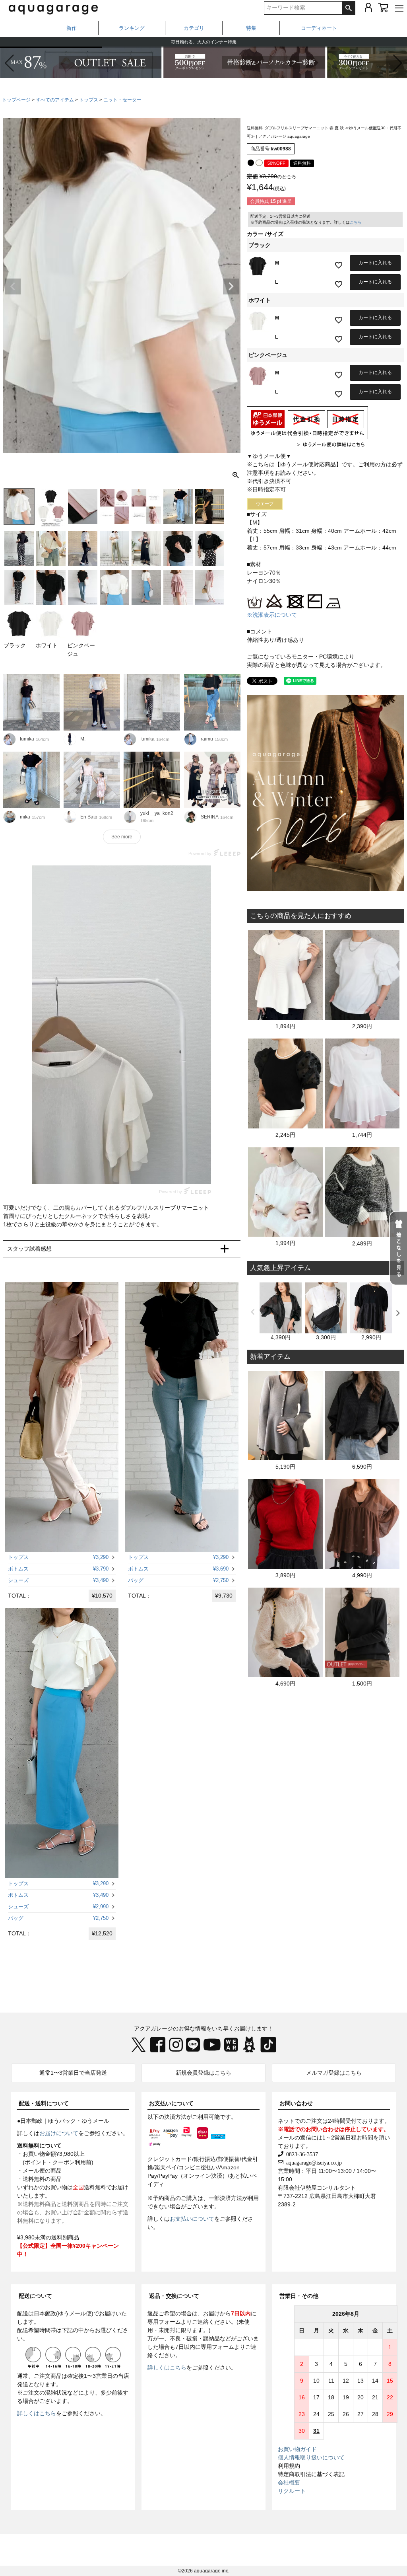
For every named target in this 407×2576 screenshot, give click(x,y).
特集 (251, 28)
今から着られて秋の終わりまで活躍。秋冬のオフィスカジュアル (204, 42)
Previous (13, 286)
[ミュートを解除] (188, 1170)
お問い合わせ (296, 2103)
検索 (349, 8)
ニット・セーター (122, 100)
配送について (35, 2296)
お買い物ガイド (297, 2449)
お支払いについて (171, 2103)
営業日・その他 (299, 2296)
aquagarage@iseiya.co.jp (313, 2162)
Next (231, 286)
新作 (72, 28)
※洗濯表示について (272, 615)
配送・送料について (44, 2103)
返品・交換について (174, 2296)
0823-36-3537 (301, 2154)
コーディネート (319, 28)
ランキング (132, 28)
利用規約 (289, 2466)
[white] (259, 163)
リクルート (292, 2491)
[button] (398, 63)
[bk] (251, 163)
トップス (89, 100)
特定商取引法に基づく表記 (311, 2474)
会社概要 (289, 2482)
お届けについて (59, 2133)
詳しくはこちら (37, 2413)
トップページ (16, 100)
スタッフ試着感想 (29, 1249)
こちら (356, 222)
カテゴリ (194, 28)
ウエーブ (265, 504)
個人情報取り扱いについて (311, 2457)
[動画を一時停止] (122, 1025)
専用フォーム (164, 2322)
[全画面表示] (203, 1170)
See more (122, 837)
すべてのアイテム (55, 100)
